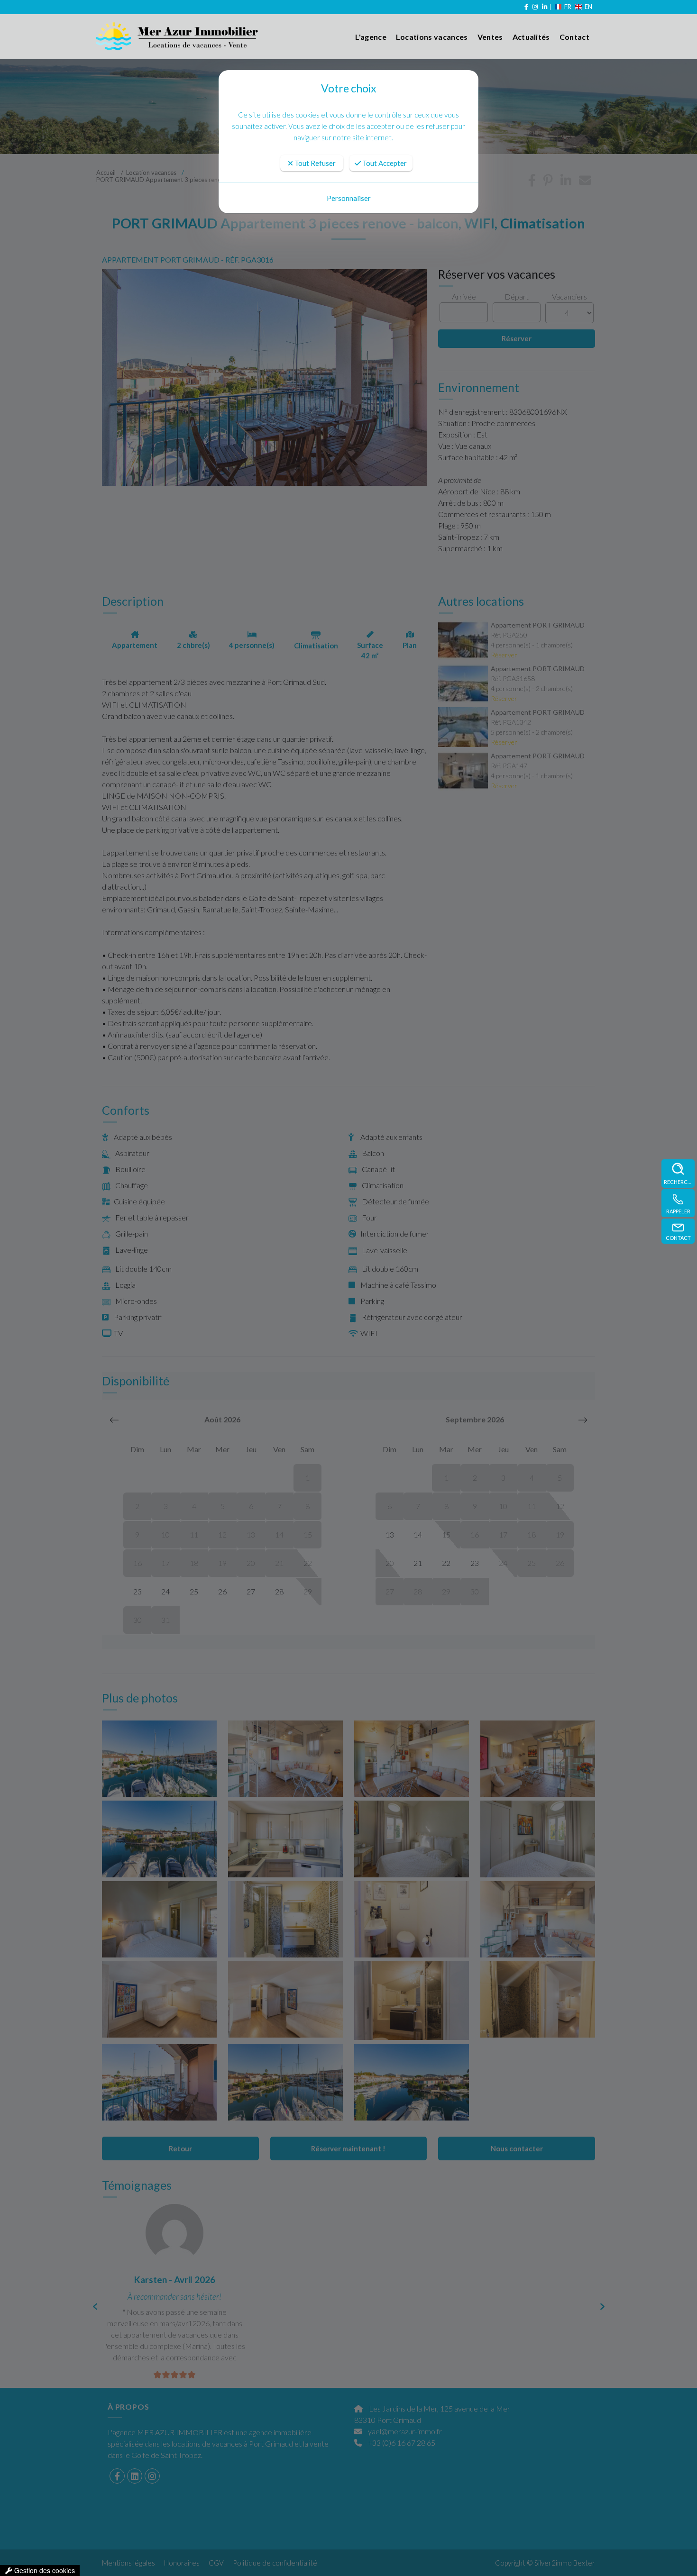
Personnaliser (349, 198)
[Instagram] (534, 7)
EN (588, 7)
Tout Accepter (384, 163)
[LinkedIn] (544, 7)
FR (568, 7)
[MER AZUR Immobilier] (158, 37)
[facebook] (526, 7)
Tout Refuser (314, 163)
